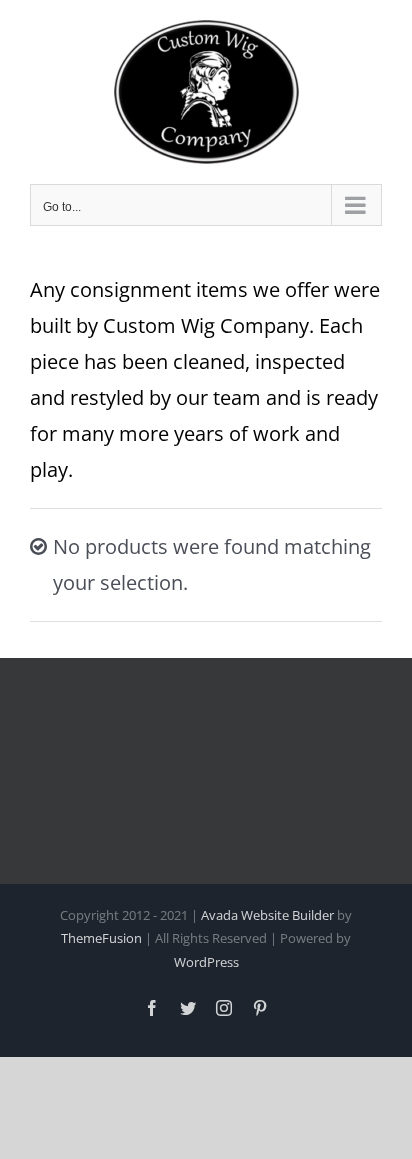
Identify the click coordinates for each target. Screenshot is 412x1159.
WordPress (206, 962)
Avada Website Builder (267, 915)
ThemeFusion (101, 938)
